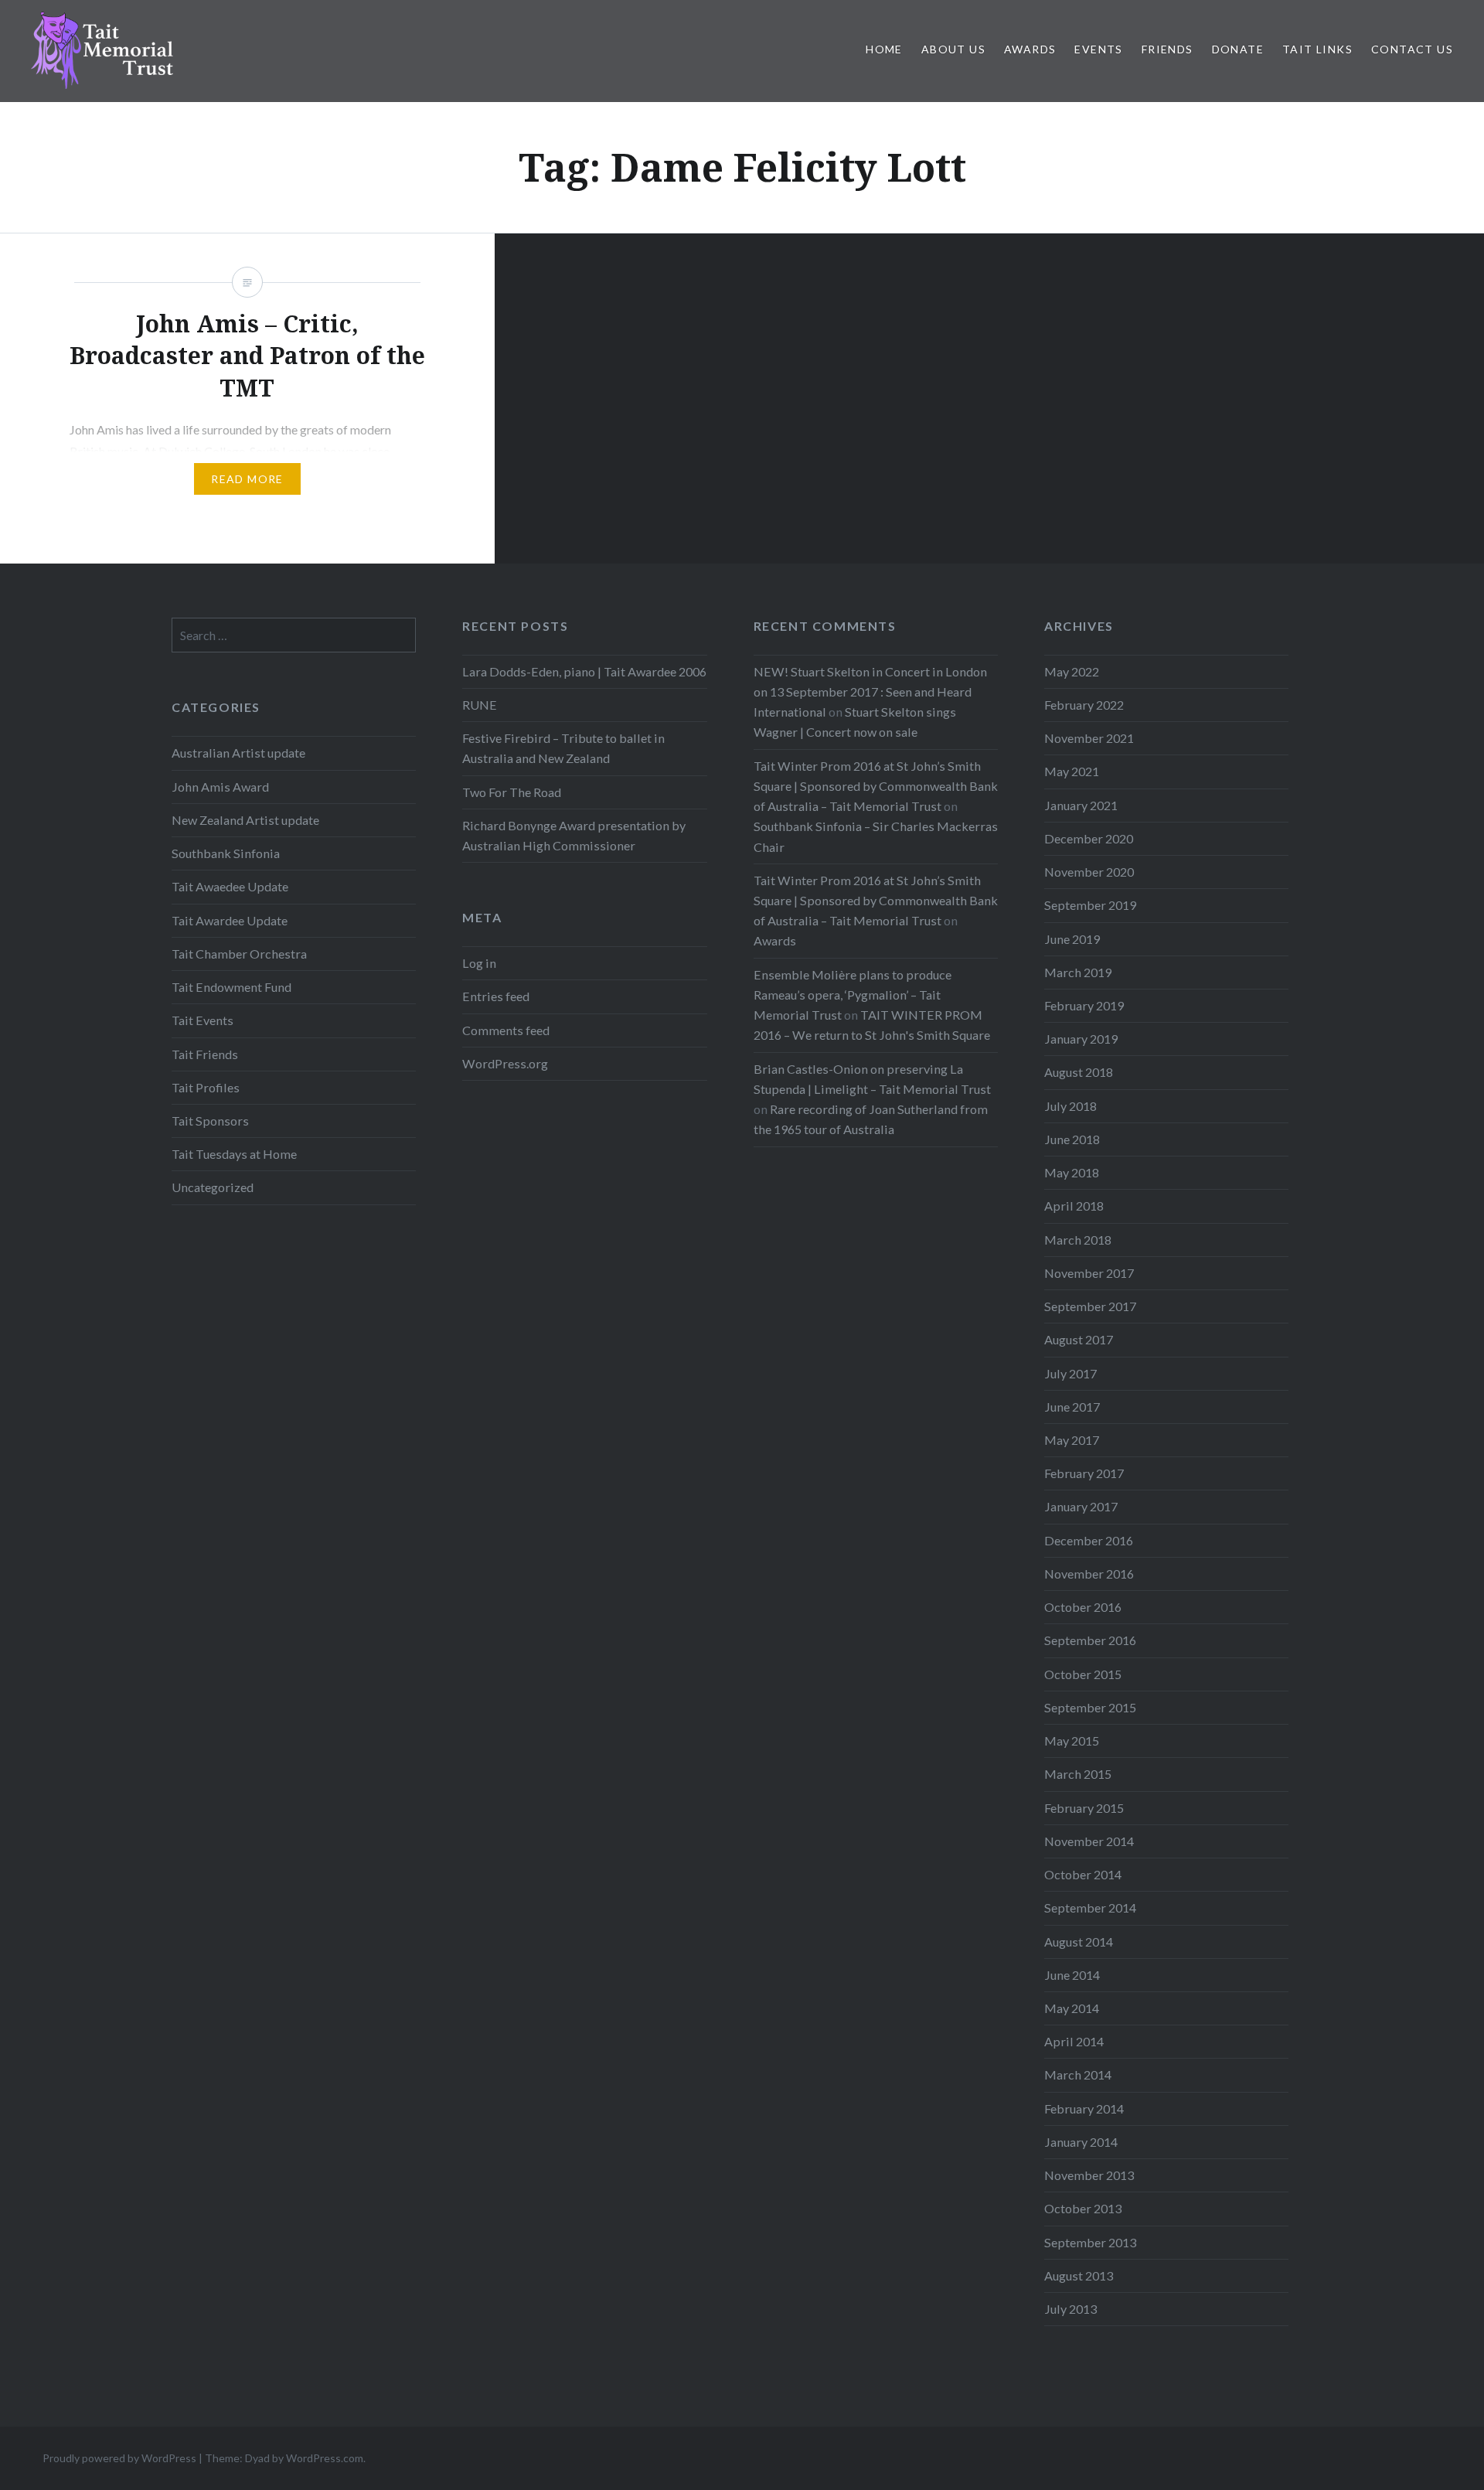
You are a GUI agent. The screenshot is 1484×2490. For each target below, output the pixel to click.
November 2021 (1089, 738)
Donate (1238, 49)
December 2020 (1089, 838)
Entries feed (496, 996)
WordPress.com (325, 2458)
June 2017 (1072, 1407)
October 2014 (1083, 1874)
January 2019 (1081, 1039)
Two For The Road (512, 792)
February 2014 (1084, 2108)
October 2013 (1083, 2208)
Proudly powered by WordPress (119, 2458)
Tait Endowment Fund (231, 987)
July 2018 (1070, 1106)
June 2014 (1072, 1975)
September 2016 (1090, 1640)
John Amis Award (220, 787)
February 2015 (1084, 1808)
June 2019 (1072, 939)
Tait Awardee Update (230, 920)
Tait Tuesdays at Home (234, 1154)
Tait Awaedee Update (230, 886)
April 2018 (1074, 1206)
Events (1098, 49)
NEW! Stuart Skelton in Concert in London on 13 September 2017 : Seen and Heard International (870, 691)
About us (953, 49)
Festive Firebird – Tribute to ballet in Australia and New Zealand (563, 748)
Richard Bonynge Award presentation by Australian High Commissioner (574, 835)
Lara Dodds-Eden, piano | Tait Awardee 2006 (584, 671)
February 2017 (1084, 1473)
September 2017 (1090, 1306)
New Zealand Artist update (245, 820)
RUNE (480, 705)
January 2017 (1081, 1506)
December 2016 (1089, 1540)
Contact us (1412, 49)
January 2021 (1081, 805)
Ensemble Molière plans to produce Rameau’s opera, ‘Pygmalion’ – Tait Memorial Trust (853, 995)
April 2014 (1074, 2041)
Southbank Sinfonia (226, 853)
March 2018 (1078, 1240)
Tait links (1317, 49)
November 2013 (1089, 2175)
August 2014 (1079, 1942)
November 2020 (1089, 872)
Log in (479, 963)
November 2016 (1089, 1574)
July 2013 (1070, 2309)
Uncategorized (213, 1187)
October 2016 (1083, 1607)
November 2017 (1089, 1273)
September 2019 (1090, 905)
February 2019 (1084, 1005)
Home (884, 49)
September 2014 (1090, 1908)
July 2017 (1070, 1373)
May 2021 (1072, 771)
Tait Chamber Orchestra (239, 954)
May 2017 (1072, 1440)
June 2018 (1072, 1139)
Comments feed (506, 1030)
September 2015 (1090, 1707)
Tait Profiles (206, 1087)
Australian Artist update (238, 753)
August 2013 (1079, 2275)
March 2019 (1078, 972)
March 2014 (1078, 2074)
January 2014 (1081, 2142)
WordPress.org (505, 1063)
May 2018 (1072, 1172)
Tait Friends (205, 1054)
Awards (1030, 49)
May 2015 (1072, 1741)
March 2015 (1078, 1774)
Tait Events (203, 1020)
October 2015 (1083, 1674)
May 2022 (1072, 671)
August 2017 (1079, 1339)
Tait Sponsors (210, 1121)
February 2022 (1084, 705)
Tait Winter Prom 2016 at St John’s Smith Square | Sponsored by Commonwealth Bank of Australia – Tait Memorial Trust (876, 786)
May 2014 (1072, 2008)
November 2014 (1089, 1841)
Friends (1167, 49)
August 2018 (1079, 1072)
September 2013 (1090, 2242)
